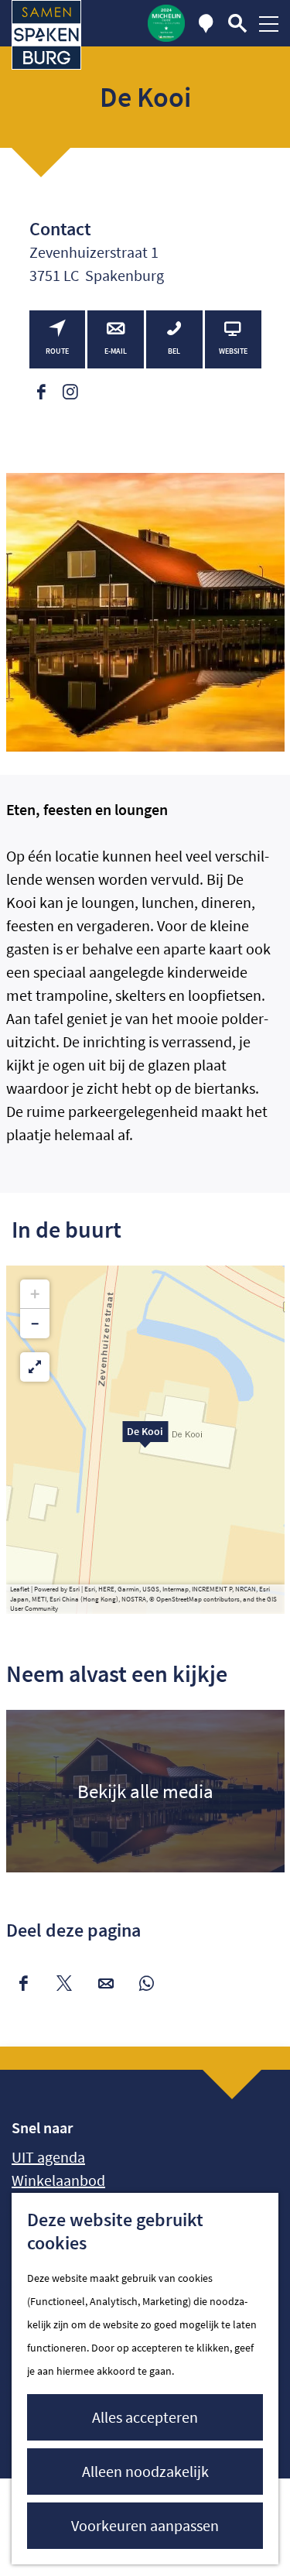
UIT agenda (48, 2157)
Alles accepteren (145, 2417)
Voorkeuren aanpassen (145, 2525)
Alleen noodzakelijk (145, 2471)
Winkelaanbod (58, 2180)
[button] (145, 1440)
